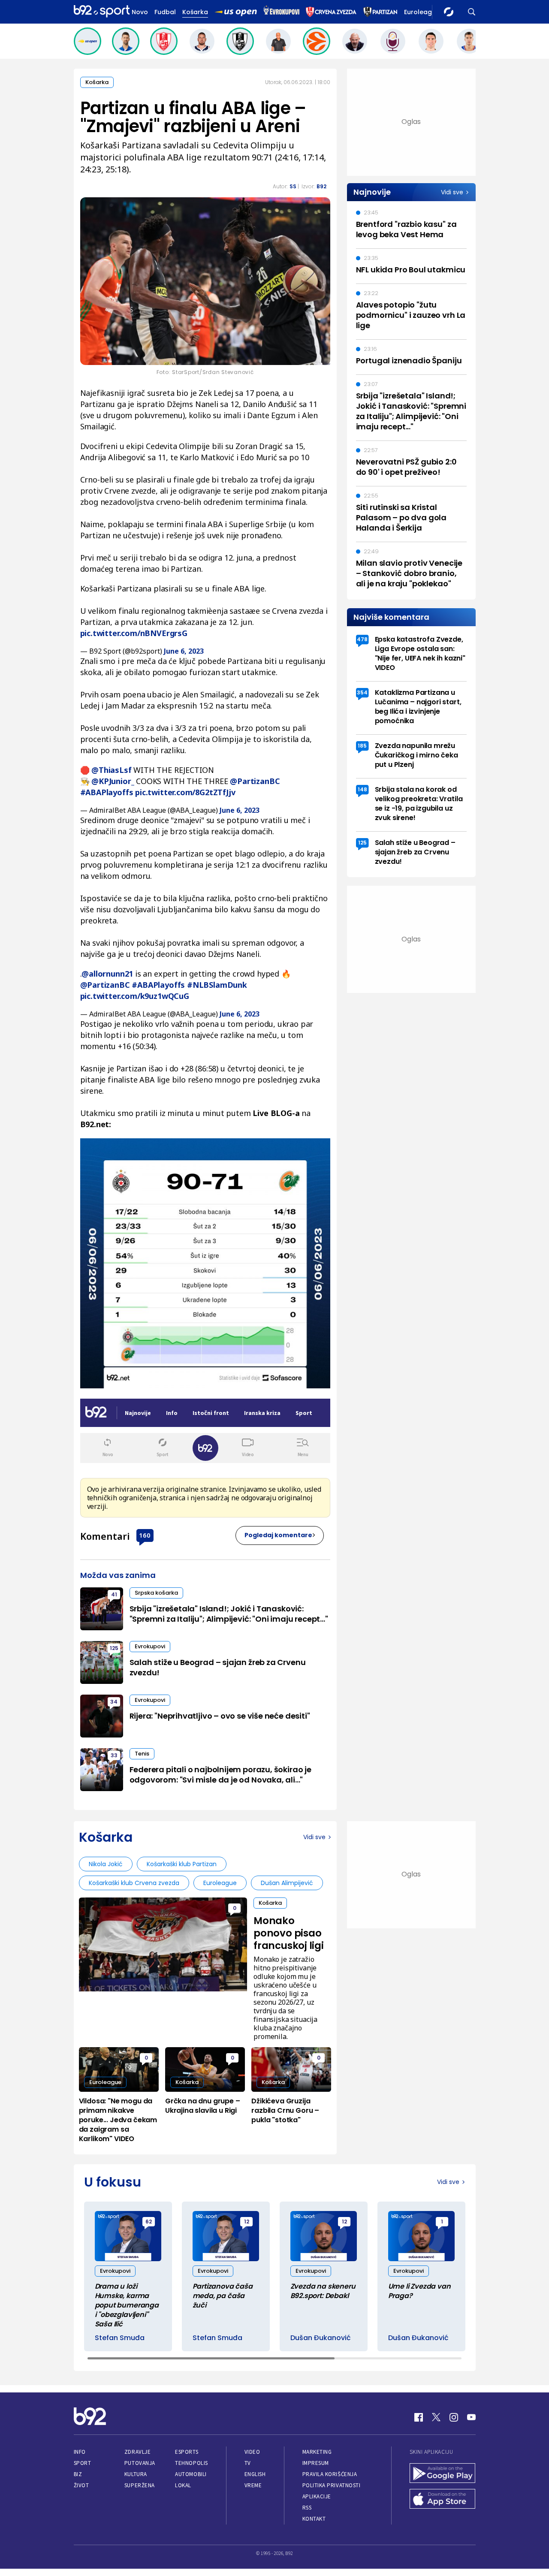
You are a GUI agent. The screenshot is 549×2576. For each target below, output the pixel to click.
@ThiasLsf (111, 770)
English (255, 2474)
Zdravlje (137, 2452)
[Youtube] (471, 2417)
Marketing (317, 2452)
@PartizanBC (255, 781)
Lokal (183, 2485)
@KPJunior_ (113, 781)
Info (80, 2452)
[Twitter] (436, 2417)
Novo (140, 12)
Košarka (195, 12)
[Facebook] (419, 2417)
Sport (83, 2463)
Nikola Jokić (106, 1864)
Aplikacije (317, 2496)
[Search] (472, 12)
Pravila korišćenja (330, 2474)
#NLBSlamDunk (217, 985)
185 (362, 746)
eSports (187, 2452)
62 (149, 2222)
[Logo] (102, 12)
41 (114, 1594)
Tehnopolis (191, 2463)
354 (362, 692)
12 (247, 2222)
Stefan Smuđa (120, 2338)
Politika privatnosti (332, 2485)
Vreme (253, 2485)
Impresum (316, 2463)
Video (252, 2452)
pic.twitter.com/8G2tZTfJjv (185, 792)
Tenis (142, 1754)
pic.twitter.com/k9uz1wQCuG (135, 996)
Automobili (191, 2474)
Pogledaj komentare (278, 1535)
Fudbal (165, 12)
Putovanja (140, 2463)
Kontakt (314, 2519)
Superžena (140, 2485)
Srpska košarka (156, 1593)
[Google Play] (443, 2474)
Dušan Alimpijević (287, 1883)
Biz (78, 2474)
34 (114, 1702)
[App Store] (443, 2500)
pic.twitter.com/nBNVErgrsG (134, 633)
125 (114, 1648)
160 (145, 1535)
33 (114, 1755)
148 (362, 789)
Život (81, 2485)
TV (248, 2463)
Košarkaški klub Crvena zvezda (134, 1883)
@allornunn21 (107, 974)
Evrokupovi (150, 1646)
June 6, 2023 (184, 651)
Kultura (136, 2474)
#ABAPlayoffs (107, 792)
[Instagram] (454, 2417)
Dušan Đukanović (321, 2338)
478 (362, 639)
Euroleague (422, 12)
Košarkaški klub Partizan (182, 1864)
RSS (307, 2508)
